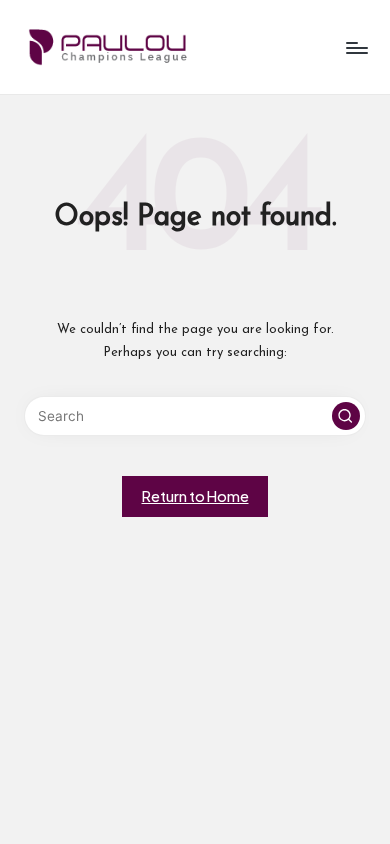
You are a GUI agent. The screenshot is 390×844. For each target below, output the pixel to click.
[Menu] (356, 47)
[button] (346, 416)
